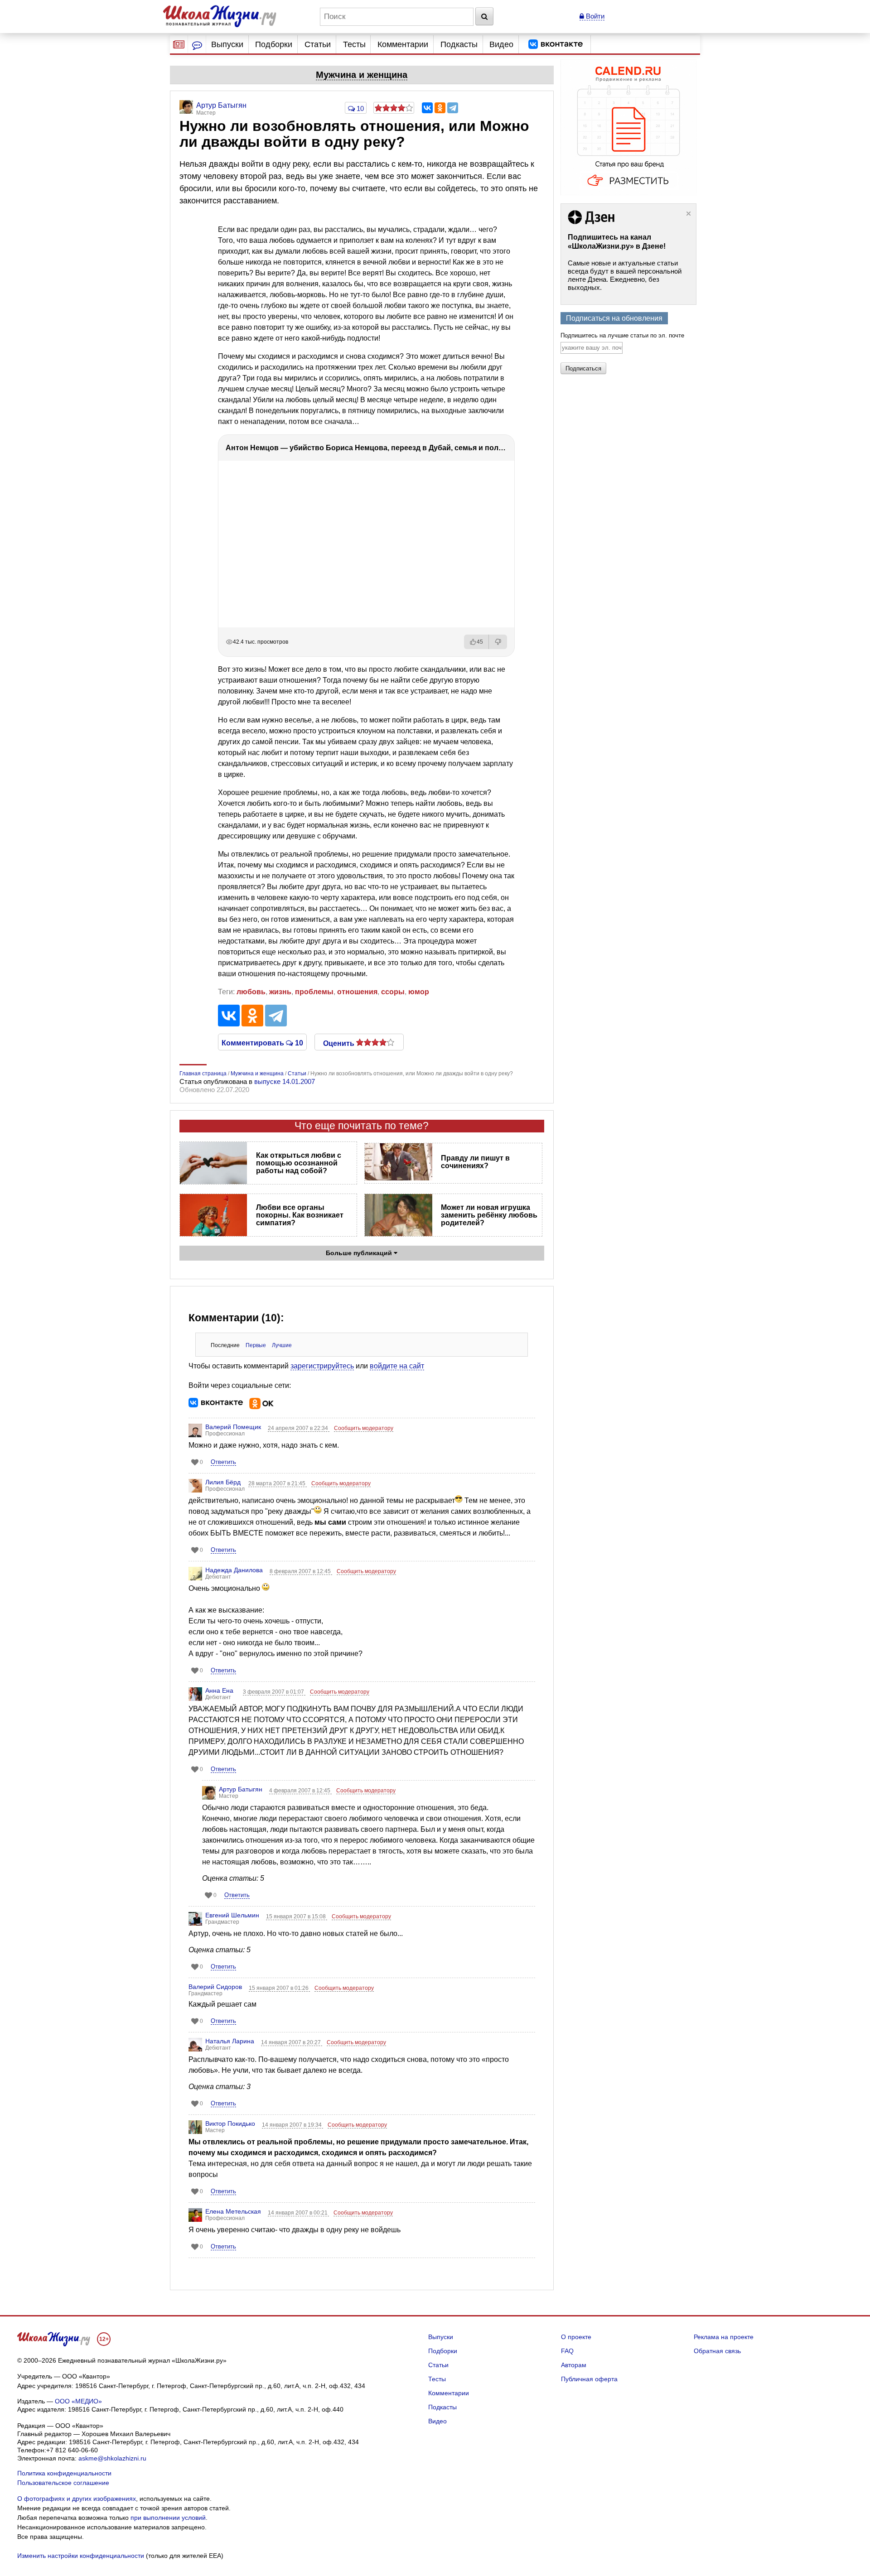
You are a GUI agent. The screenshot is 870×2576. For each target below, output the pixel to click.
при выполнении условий (168, 2518)
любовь (251, 992)
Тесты (354, 44)
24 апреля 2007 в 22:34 (299, 1428)
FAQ (567, 2351)
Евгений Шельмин (232, 1915)
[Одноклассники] (440, 108)
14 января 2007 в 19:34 (292, 2125)
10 (359, 108)
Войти (594, 16)
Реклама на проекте (724, 2337)
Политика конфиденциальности (64, 2473)
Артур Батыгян (241, 1789)
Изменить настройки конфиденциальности (81, 2556)
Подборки (274, 44)
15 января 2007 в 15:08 (297, 1916)
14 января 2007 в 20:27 (292, 2042)
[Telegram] (453, 108)
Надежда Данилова (234, 1570)
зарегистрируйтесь (322, 1366)
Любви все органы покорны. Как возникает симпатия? (300, 1215)
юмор (419, 992)
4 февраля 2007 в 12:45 (300, 1791)
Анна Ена (219, 1690)
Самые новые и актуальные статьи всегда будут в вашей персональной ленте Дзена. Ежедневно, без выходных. (625, 275)
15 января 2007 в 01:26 (279, 1988)
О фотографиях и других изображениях (77, 2499)
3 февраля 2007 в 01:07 (274, 1692)
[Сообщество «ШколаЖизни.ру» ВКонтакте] (556, 44)
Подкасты (459, 44)
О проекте (576, 2337)
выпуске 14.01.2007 (285, 1081)
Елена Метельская (233, 2211)
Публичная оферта (589, 2379)
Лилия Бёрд (223, 1482)
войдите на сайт (397, 1366)
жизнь (280, 992)
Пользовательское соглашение (63, 2483)
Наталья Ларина (230, 2041)
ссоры (393, 992)
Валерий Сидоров (215, 1987)
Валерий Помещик (233, 1427)
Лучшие (282, 1345)
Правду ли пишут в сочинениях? (475, 1162)
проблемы (314, 992)
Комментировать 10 (262, 1042)
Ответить (223, 1462)
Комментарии (403, 44)
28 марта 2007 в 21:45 (278, 1483)
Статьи (318, 44)
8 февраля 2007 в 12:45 (301, 1571)
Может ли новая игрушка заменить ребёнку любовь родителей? (489, 1215)
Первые (256, 1345)
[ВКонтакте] (427, 108)
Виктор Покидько (230, 2123)
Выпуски (227, 44)
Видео (501, 44)
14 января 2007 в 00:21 (298, 2213)
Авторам (574, 2365)
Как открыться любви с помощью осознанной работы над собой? (299, 1163)
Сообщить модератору (364, 1428)
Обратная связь (717, 2351)
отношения (357, 992)
